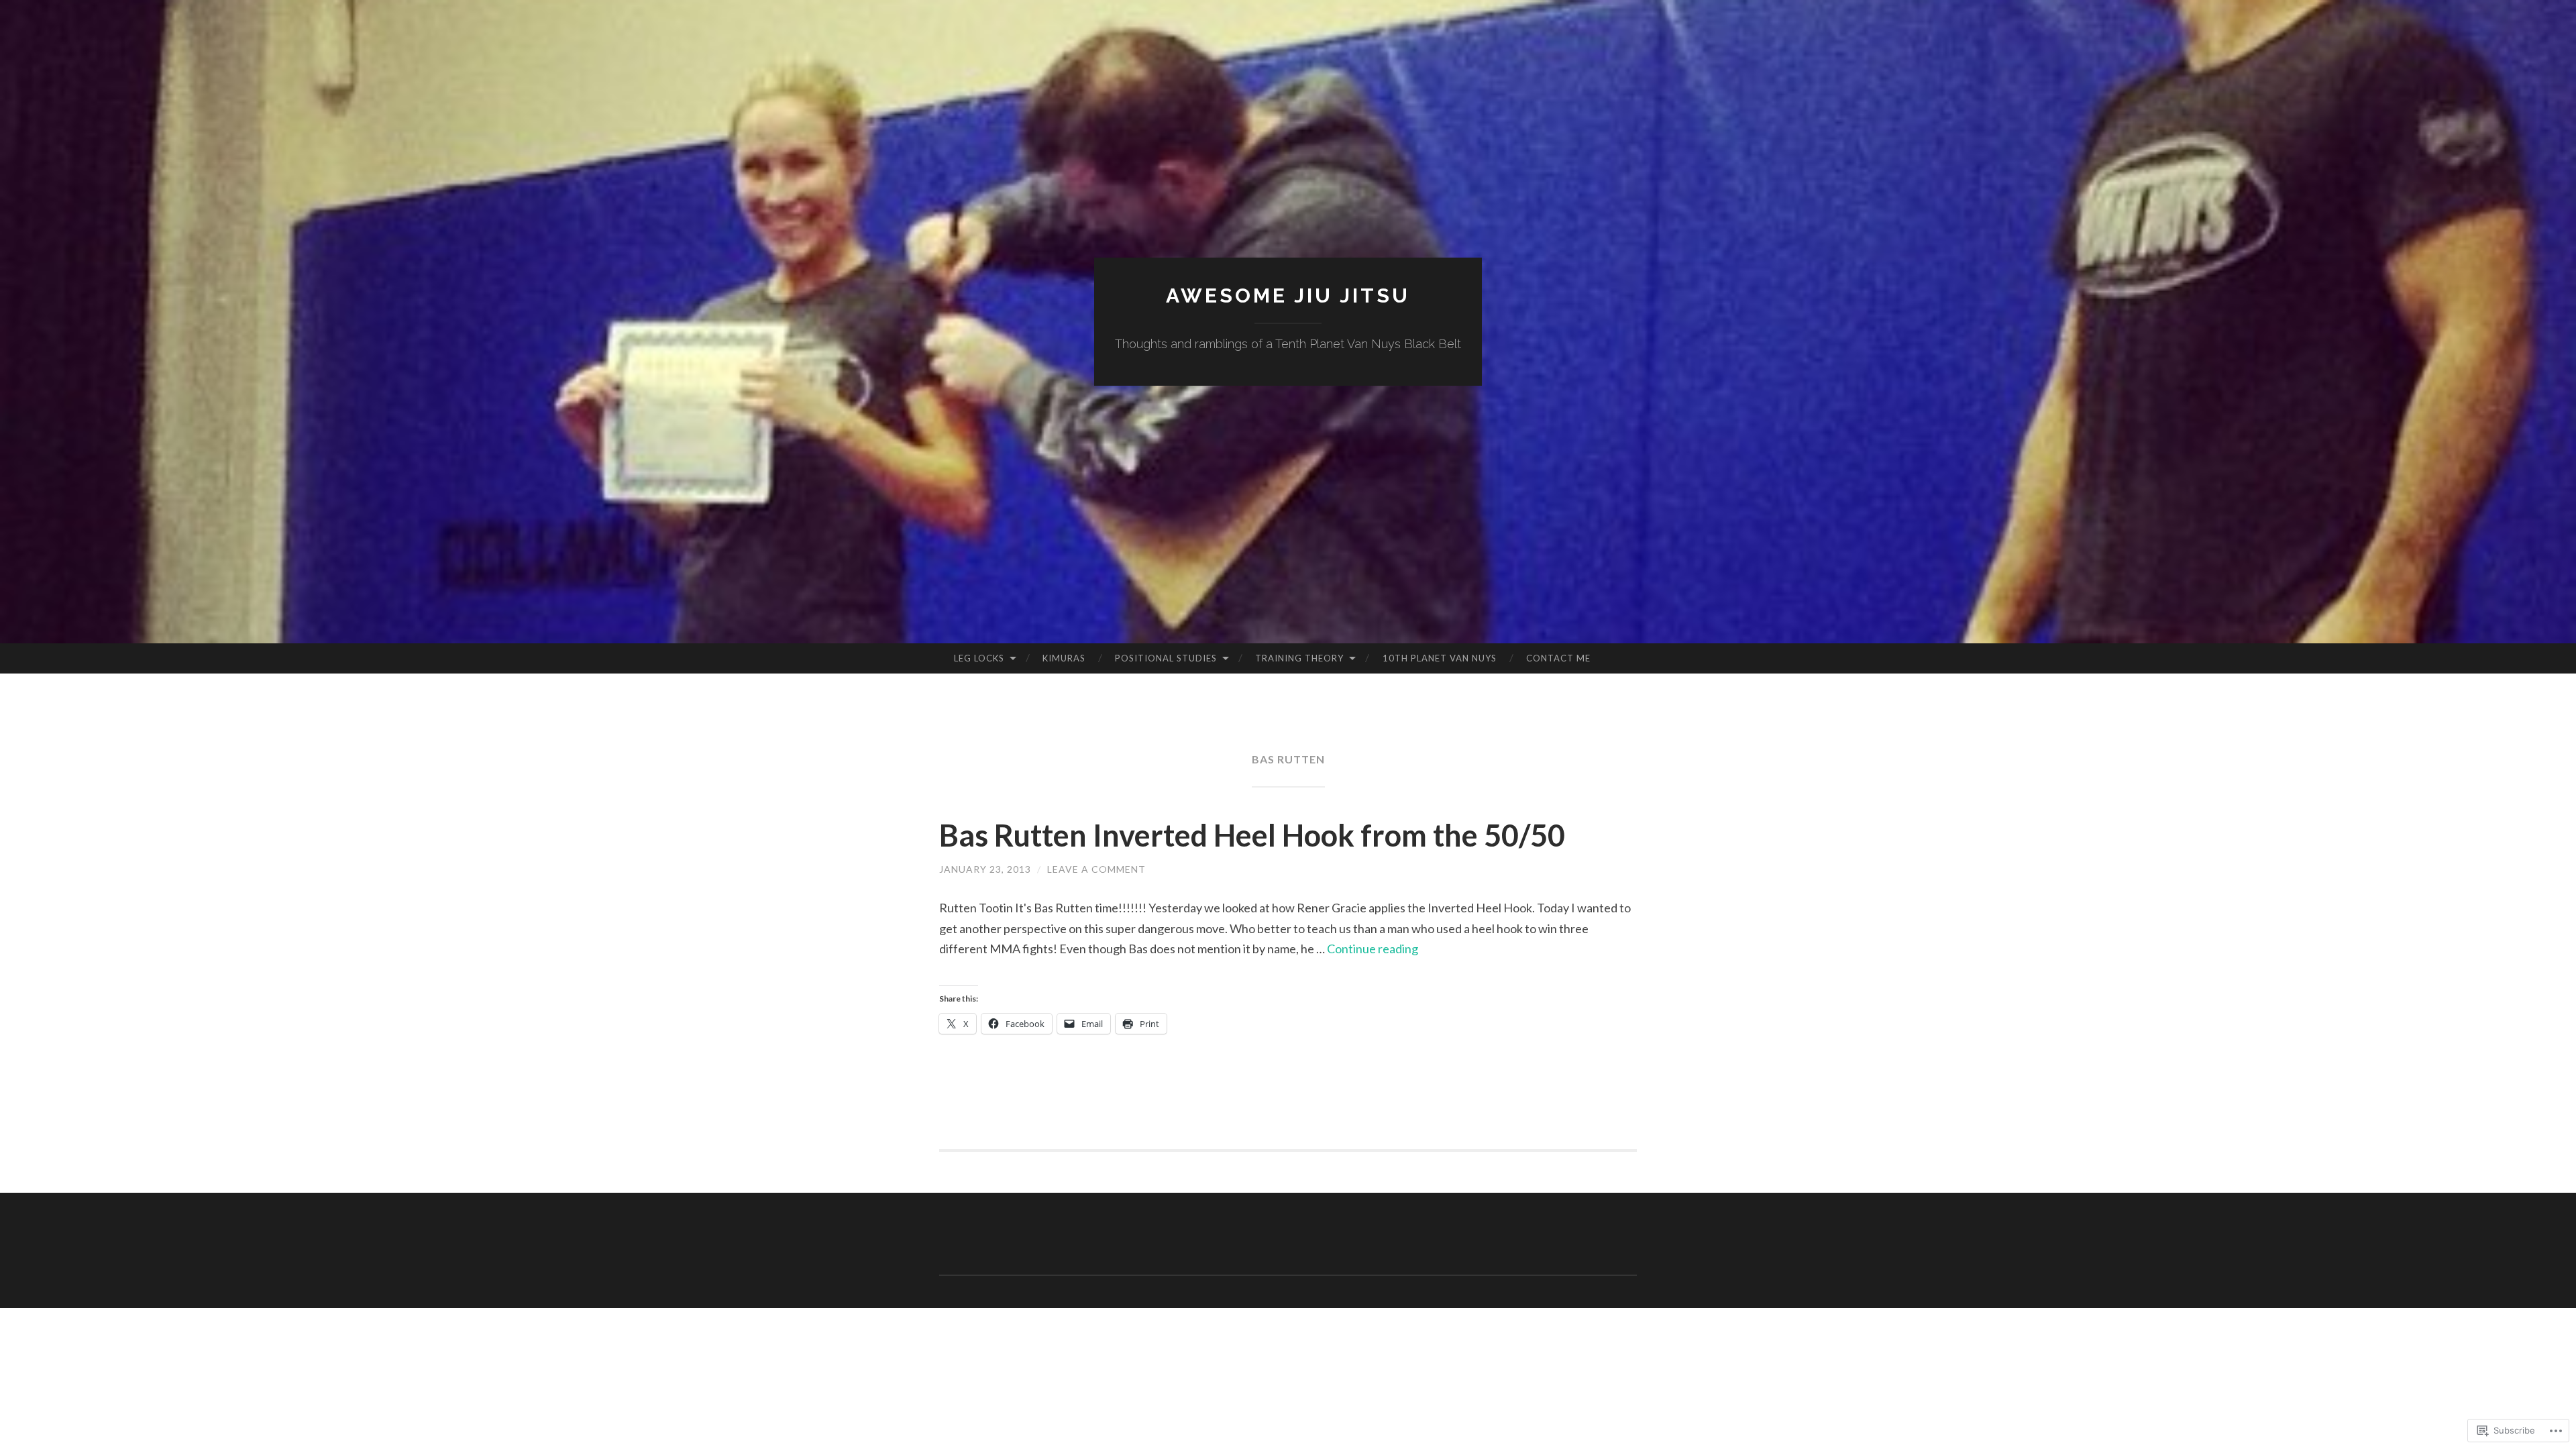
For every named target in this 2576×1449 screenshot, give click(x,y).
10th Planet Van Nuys (1440, 658)
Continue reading (1373, 949)
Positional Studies (1166, 658)
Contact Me (1558, 658)
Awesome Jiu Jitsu (1288, 296)
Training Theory (1299, 658)
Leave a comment (1096, 869)
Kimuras (1064, 658)
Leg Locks (979, 658)
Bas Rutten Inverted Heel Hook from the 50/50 (1252, 835)
